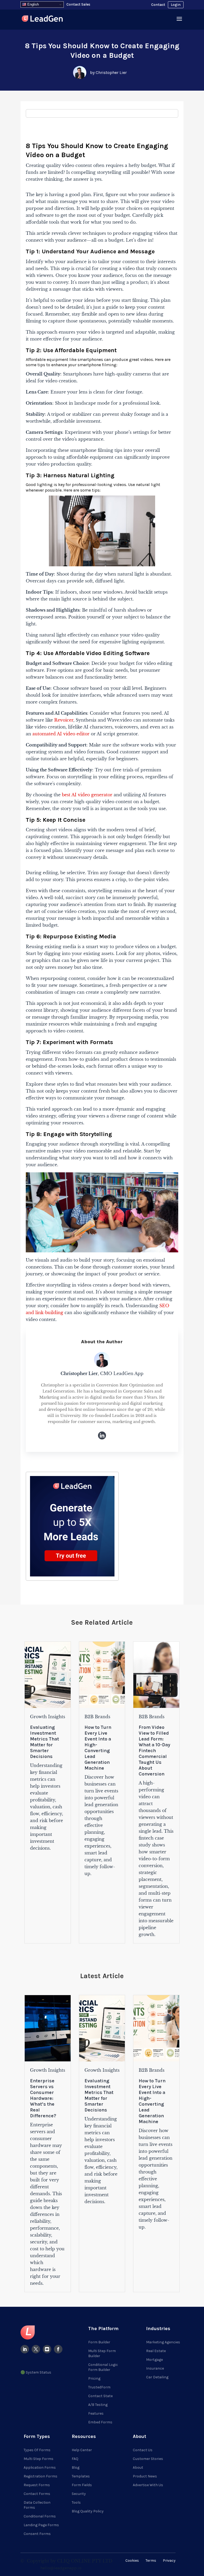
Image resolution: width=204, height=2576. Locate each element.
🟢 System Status (36, 2372)
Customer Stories (148, 2459)
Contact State (100, 2396)
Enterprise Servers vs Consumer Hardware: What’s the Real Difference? (43, 2098)
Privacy (169, 2560)
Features (96, 2413)
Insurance (155, 2368)
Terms (151, 2560)
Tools (76, 2502)
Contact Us (143, 2450)
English (33, 4)
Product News (145, 2476)
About (138, 2467)
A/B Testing (98, 2405)
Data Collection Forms (37, 2505)
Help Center (82, 2450)
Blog (76, 2467)
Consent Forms (37, 2534)
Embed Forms (100, 2422)
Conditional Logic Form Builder (103, 2367)
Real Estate (156, 2351)
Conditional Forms (40, 2516)
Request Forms (37, 2485)
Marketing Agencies (163, 2342)
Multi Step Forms (39, 2459)
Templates (81, 2476)
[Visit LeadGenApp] (42, 19)
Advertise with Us (148, 2485)
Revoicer (64, 720)
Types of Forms (37, 2450)
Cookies (132, 2560)
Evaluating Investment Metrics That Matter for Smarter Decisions (44, 1742)
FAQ (75, 2459)
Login (176, 5)
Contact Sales (78, 4)
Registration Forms (41, 2476)
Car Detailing (157, 2377)
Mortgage (154, 2360)
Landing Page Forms (41, 2525)
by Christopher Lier (108, 72)
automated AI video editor (61, 734)
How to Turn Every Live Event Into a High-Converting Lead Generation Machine (98, 1748)
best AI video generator (87, 795)
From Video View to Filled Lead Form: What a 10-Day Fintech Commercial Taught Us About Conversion (154, 1751)
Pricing (94, 2378)
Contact (158, 5)
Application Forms (40, 2467)
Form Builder (99, 2342)
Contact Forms (37, 2494)
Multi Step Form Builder (102, 2353)
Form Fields (82, 2485)
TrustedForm (99, 2387)
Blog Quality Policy (88, 2511)
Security (79, 2494)
